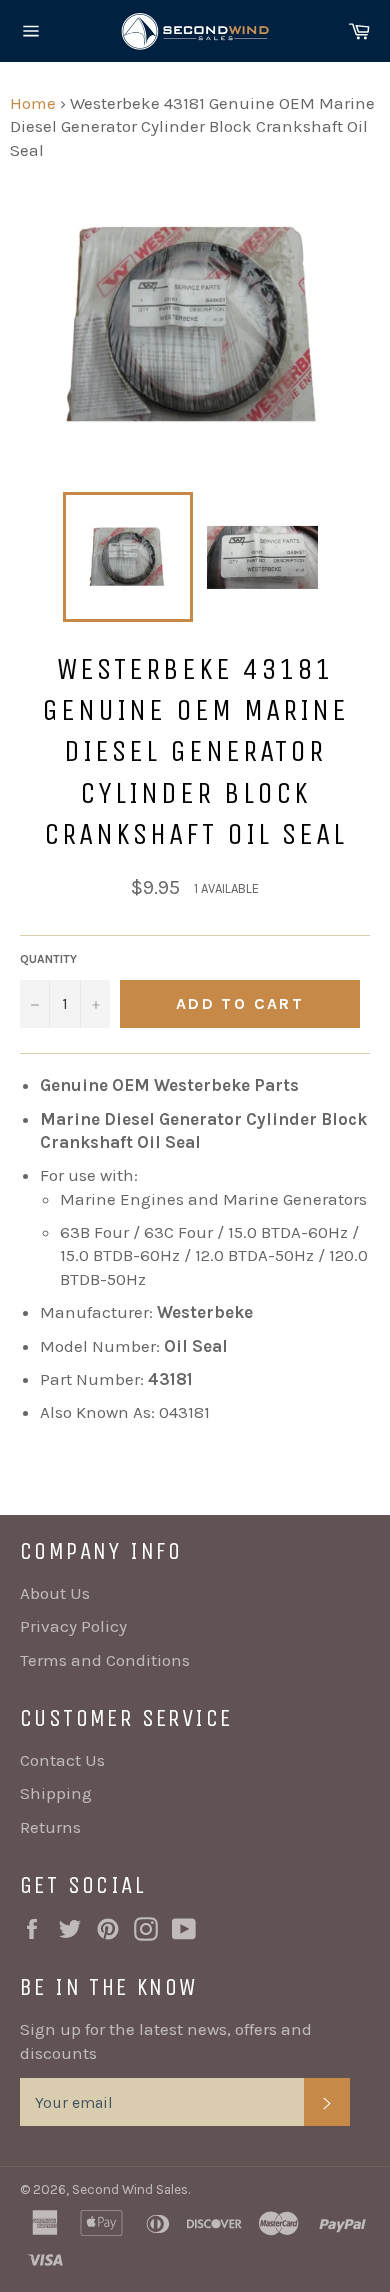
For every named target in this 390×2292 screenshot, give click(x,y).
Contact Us (62, 1760)
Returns (50, 1827)
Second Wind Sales (130, 2189)
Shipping (56, 1793)
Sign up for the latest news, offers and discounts (166, 2040)
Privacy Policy (73, 1626)
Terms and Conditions (105, 1660)
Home (33, 103)
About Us (55, 1593)
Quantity (48, 959)
